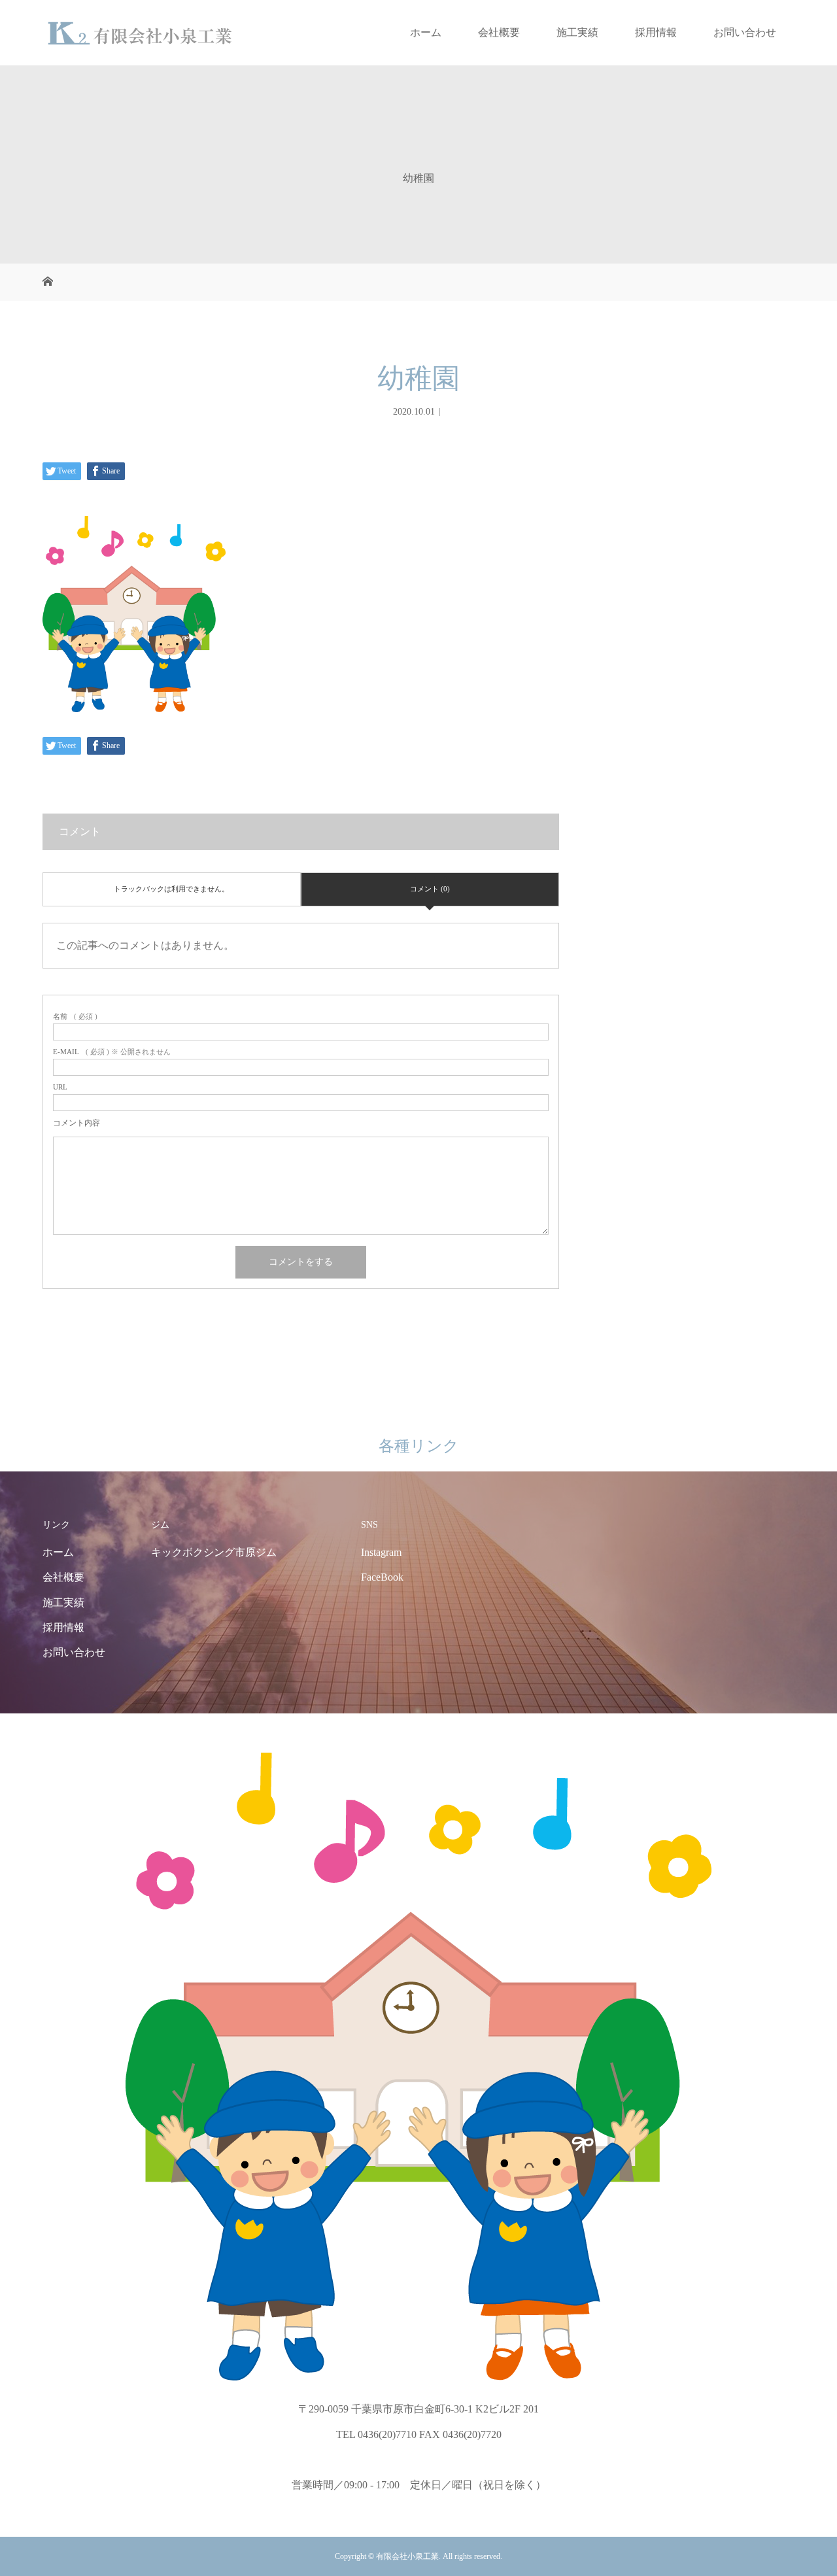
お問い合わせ (745, 32)
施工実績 (577, 32)
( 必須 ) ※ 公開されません (112, 1052)
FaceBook (382, 1577)
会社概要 (499, 32)
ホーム (426, 32)
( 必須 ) (75, 1017)
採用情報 (656, 32)
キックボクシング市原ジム (214, 1552)
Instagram (381, 1552)
